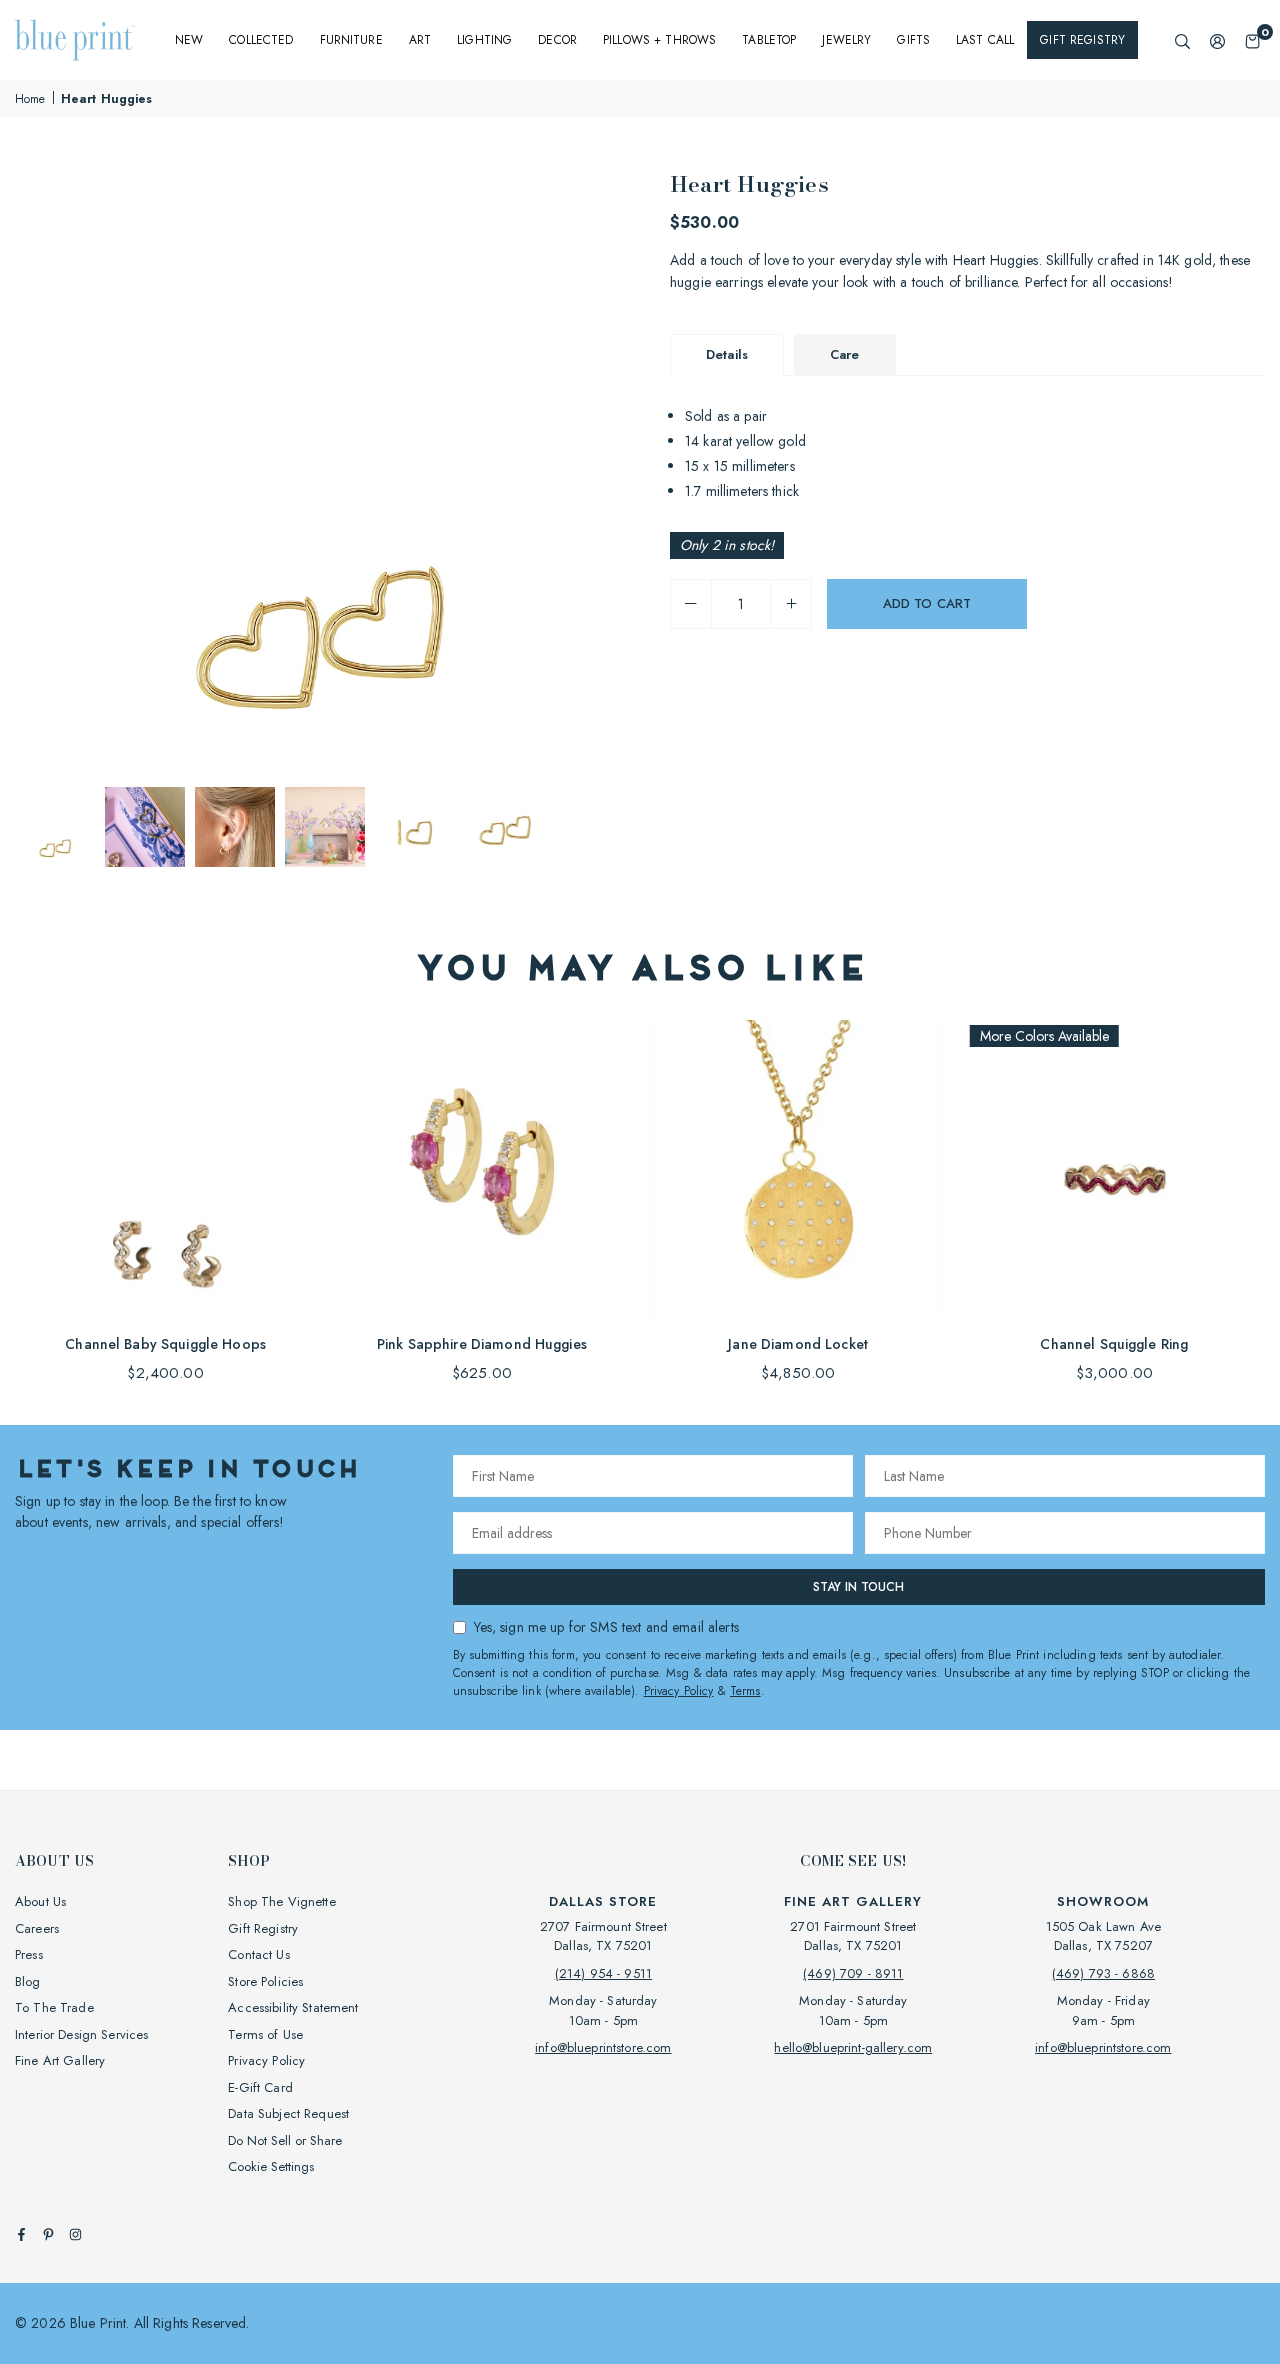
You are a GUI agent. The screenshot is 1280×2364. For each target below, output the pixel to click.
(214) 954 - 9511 (603, 1973)
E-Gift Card (260, 2087)
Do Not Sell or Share (285, 2140)
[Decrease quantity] (691, 604)
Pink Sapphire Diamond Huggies (482, 1344)
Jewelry (846, 40)
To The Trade (54, 2007)
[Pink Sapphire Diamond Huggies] (481, 1169)
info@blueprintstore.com (603, 2047)
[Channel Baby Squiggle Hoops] (165, 1169)
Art (420, 40)
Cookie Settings (271, 2166)
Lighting (484, 40)
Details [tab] (727, 354)
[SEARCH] (1182, 40)
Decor (557, 40)
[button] (1252, 40)
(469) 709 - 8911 (853, 1973)
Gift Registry (1082, 40)
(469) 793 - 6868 (1103, 1973)
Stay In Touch (858, 1587)
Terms (745, 1691)
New (189, 40)
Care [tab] (845, 354)
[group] (320, 472)
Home (30, 99)
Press (29, 1954)
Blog (28, 1981)
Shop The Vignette (281, 1901)
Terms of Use (265, 2034)
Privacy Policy (679, 1691)
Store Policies (265, 1981)
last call (985, 40)
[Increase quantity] (791, 604)
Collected (261, 40)
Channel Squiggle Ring (1114, 1344)
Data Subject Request (288, 2113)
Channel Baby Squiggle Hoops (165, 1344)
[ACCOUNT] (1217, 40)
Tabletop (769, 40)
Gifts (913, 40)
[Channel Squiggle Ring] (1114, 1169)
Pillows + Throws (659, 40)
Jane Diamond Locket (798, 1344)
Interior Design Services (81, 2034)
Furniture (351, 40)
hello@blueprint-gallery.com (853, 2047)
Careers (37, 1928)
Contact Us (258, 1954)
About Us (40, 1901)
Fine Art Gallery (60, 2060)
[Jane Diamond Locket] (798, 1169)
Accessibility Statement (293, 2007)
